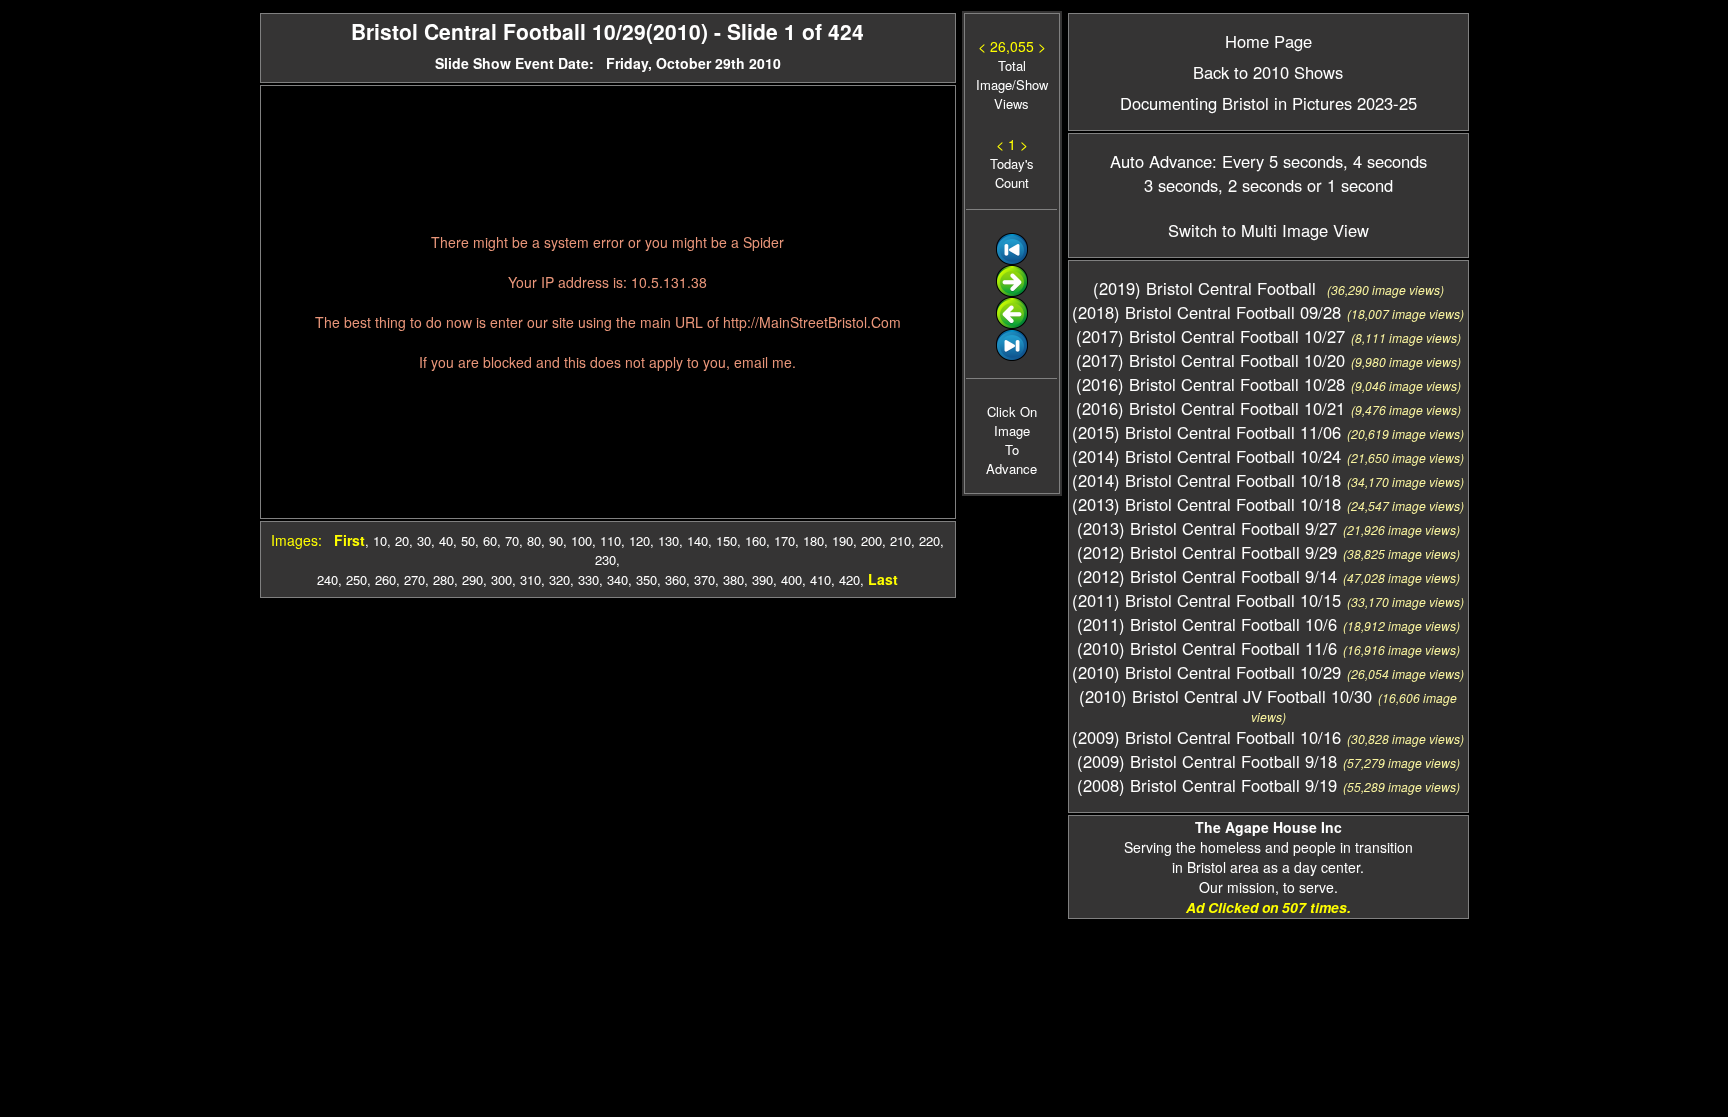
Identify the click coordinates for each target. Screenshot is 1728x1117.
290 (472, 579)
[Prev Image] (1012, 323)
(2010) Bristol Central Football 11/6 (1207, 648)
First (349, 540)
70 (512, 540)
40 (446, 540)
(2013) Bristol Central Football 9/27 (1207, 528)
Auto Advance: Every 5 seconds (1226, 161)
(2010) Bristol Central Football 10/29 (1206, 672)
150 (726, 540)
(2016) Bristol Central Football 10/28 (1210, 384)
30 (424, 540)
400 (791, 579)
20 (402, 540)
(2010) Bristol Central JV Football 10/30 (1225, 696)
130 (668, 540)
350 (646, 579)
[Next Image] (1012, 291)
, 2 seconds (1260, 185)
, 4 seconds (1385, 161)
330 (588, 579)
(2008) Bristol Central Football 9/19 (1207, 785)
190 (842, 540)
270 (414, 579)
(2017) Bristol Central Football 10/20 (1210, 360)
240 (327, 579)
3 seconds (1181, 185)
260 (385, 579)
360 (675, 579)
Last (883, 579)
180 (813, 540)
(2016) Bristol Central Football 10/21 (1210, 408)
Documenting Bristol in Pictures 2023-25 (1268, 103)
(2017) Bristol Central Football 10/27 (1210, 336)
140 (697, 540)
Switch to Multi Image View (1268, 230)
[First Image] (1012, 259)
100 (581, 540)
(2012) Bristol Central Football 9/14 (1207, 576)
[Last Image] (1012, 355)
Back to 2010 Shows (1268, 72)
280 (443, 579)
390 (762, 579)
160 (755, 540)
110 (610, 540)
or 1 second (1347, 185)
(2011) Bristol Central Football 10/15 (1206, 600)
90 (556, 540)
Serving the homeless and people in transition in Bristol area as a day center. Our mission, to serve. (1268, 857)
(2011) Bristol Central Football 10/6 (1207, 624)
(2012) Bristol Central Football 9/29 (1207, 552)
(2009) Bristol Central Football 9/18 (1207, 761)
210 (900, 540)
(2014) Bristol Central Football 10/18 (1206, 480)
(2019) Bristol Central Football (1207, 288)
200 (871, 540)
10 (380, 540)
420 (849, 579)
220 (929, 540)
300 (501, 579)
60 (490, 540)
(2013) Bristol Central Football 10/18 (1206, 504)
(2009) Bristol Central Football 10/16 (1206, 737)
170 (784, 540)
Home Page (1268, 41)
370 (704, 579)
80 (534, 540)
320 (559, 579)
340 (617, 579)
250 (356, 579)
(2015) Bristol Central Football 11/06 (1206, 432)
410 (820, 579)
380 (733, 579)
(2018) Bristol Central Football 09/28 (1206, 312)
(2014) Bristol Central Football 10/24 (1206, 456)
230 (605, 559)
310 (530, 579)
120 (639, 540)
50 (468, 540)
